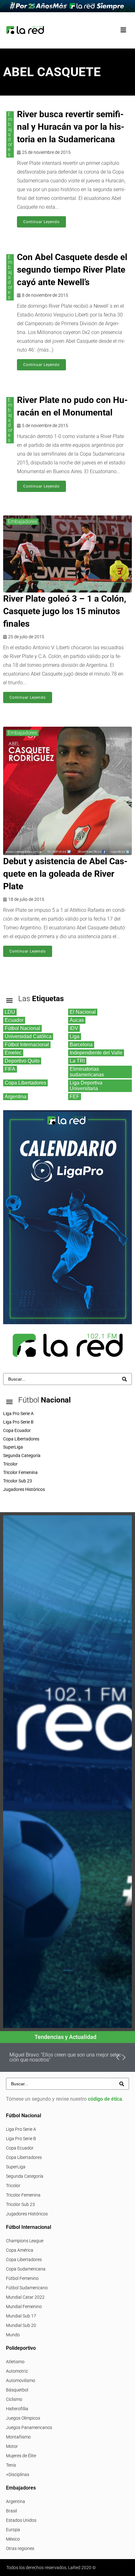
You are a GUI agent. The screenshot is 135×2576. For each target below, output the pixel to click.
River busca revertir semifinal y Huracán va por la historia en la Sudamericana (71, 127)
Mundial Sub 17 (21, 2316)
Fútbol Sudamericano (27, 2288)
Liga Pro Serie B (21, 2139)
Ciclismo (14, 2399)
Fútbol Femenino (22, 2278)
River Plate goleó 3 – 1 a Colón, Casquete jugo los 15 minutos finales (65, 611)
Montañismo (18, 2437)
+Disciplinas (18, 2474)
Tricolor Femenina (23, 2195)
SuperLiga (16, 2167)
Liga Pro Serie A (21, 2129)
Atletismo (15, 2362)
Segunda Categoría (25, 2176)
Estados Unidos (21, 2520)
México (13, 2539)
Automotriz (17, 2371)
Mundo (13, 2335)
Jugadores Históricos (27, 2214)
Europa (13, 2530)
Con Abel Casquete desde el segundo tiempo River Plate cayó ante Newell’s (72, 270)
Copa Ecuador (20, 2148)
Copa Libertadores (24, 2157)
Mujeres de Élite (21, 2456)
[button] (123, 30)
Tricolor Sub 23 (20, 2204)
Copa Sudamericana (26, 2269)
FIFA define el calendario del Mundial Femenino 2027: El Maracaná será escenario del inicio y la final (67, 2057)
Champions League (25, 2241)
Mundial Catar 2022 (25, 2297)
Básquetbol (17, 2390)
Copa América (20, 2250)
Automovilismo (21, 2380)
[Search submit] (124, 1379)
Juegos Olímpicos (23, 2418)
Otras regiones (20, 2548)
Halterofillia (17, 2409)
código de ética (105, 2099)
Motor (12, 2446)
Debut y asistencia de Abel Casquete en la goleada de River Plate (65, 874)
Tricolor (13, 2186)
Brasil (11, 2511)
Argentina (16, 2501)
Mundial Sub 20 (21, 2325)
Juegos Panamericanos (29, 2427)
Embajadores (10, 134)
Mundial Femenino (24, 2307)
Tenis (11, 2465)
